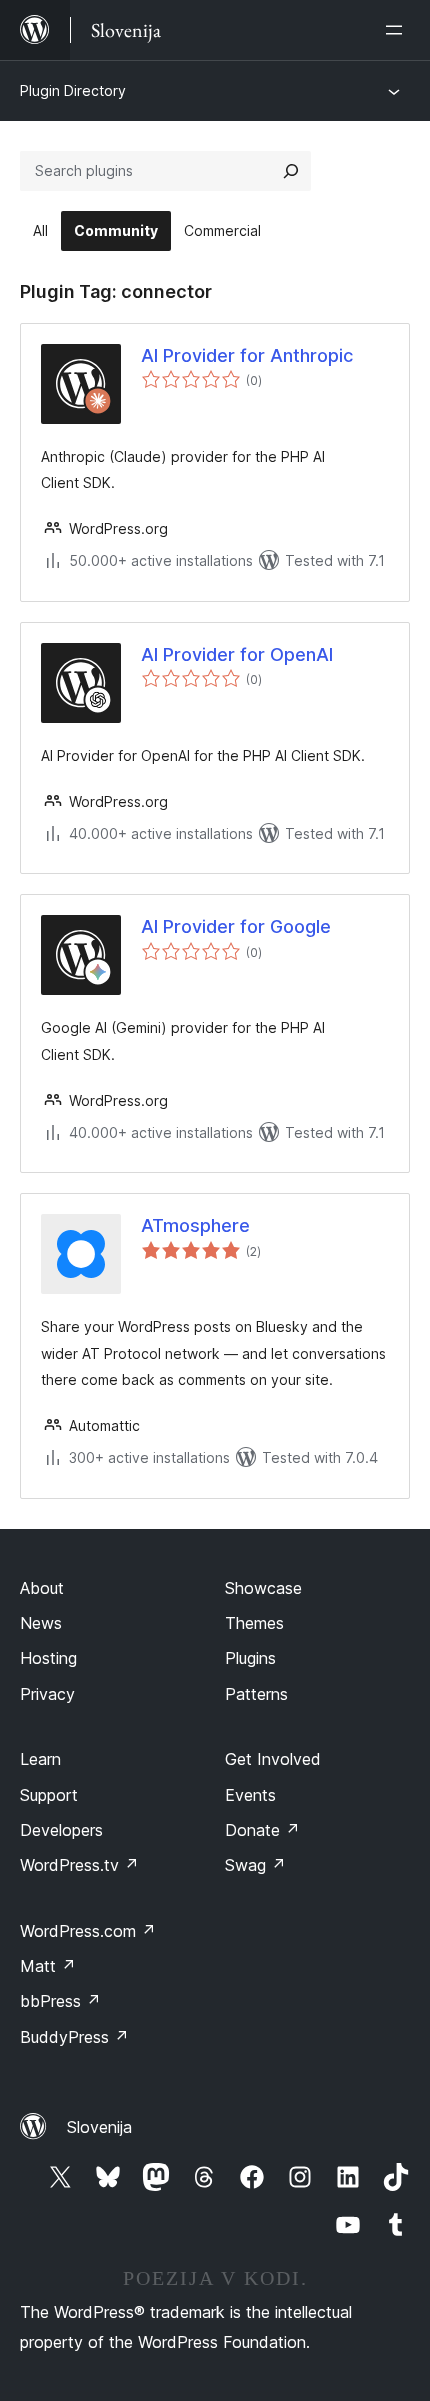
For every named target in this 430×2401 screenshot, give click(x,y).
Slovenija (99, 2127)
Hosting (48, 1658)
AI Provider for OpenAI (237, 654)
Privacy (47, 1694)
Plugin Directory (73, 90)
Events (250, 1795)
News (41, 1623)
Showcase (263, 1588)
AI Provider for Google (236, 926)
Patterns (256, 1694)
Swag (255, 1865)
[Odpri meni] (398, 30)
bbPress (60, 2001)
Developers (61, 1830)
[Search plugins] (291, 171)
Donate (262, 1830)
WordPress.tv (79, 1865)
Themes (254, 1623)
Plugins (250, 1658)
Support (49, 1795)
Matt (48, 1966)
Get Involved (273, 1759)
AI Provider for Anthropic (247, 355)
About (42, 1588)
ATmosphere (195, 1225)
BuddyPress (74, 2037)
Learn (40, 1759)
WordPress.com (88, 1931)
